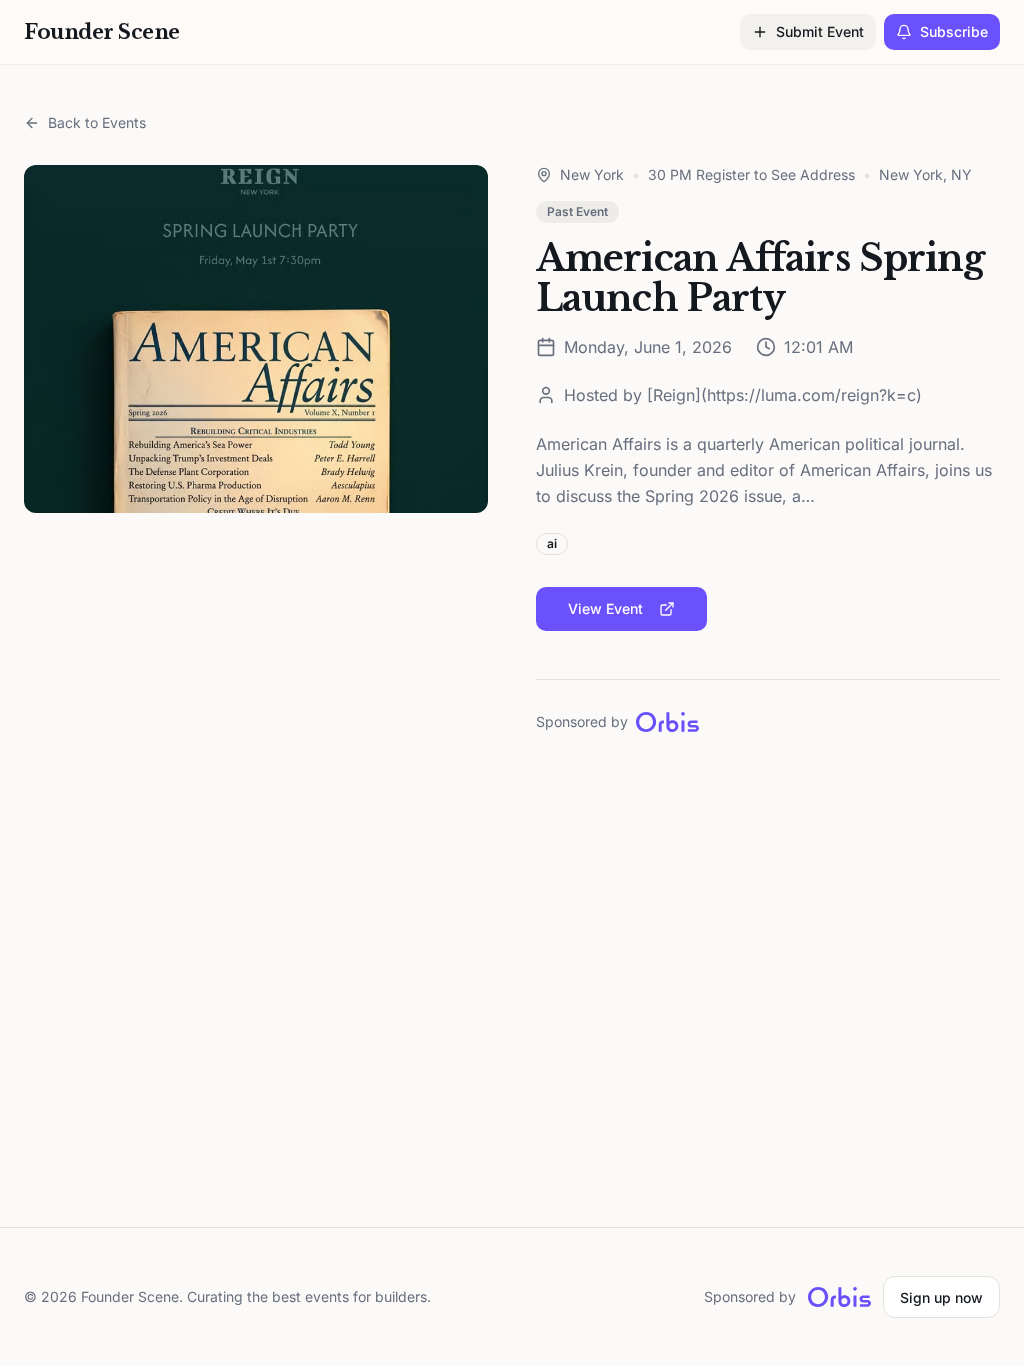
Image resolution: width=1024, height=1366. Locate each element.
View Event (605, 608)
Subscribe (954, 31)
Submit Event (820, 31)
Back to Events (97, 122)
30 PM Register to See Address (751, 174)
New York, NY (925, 174)
